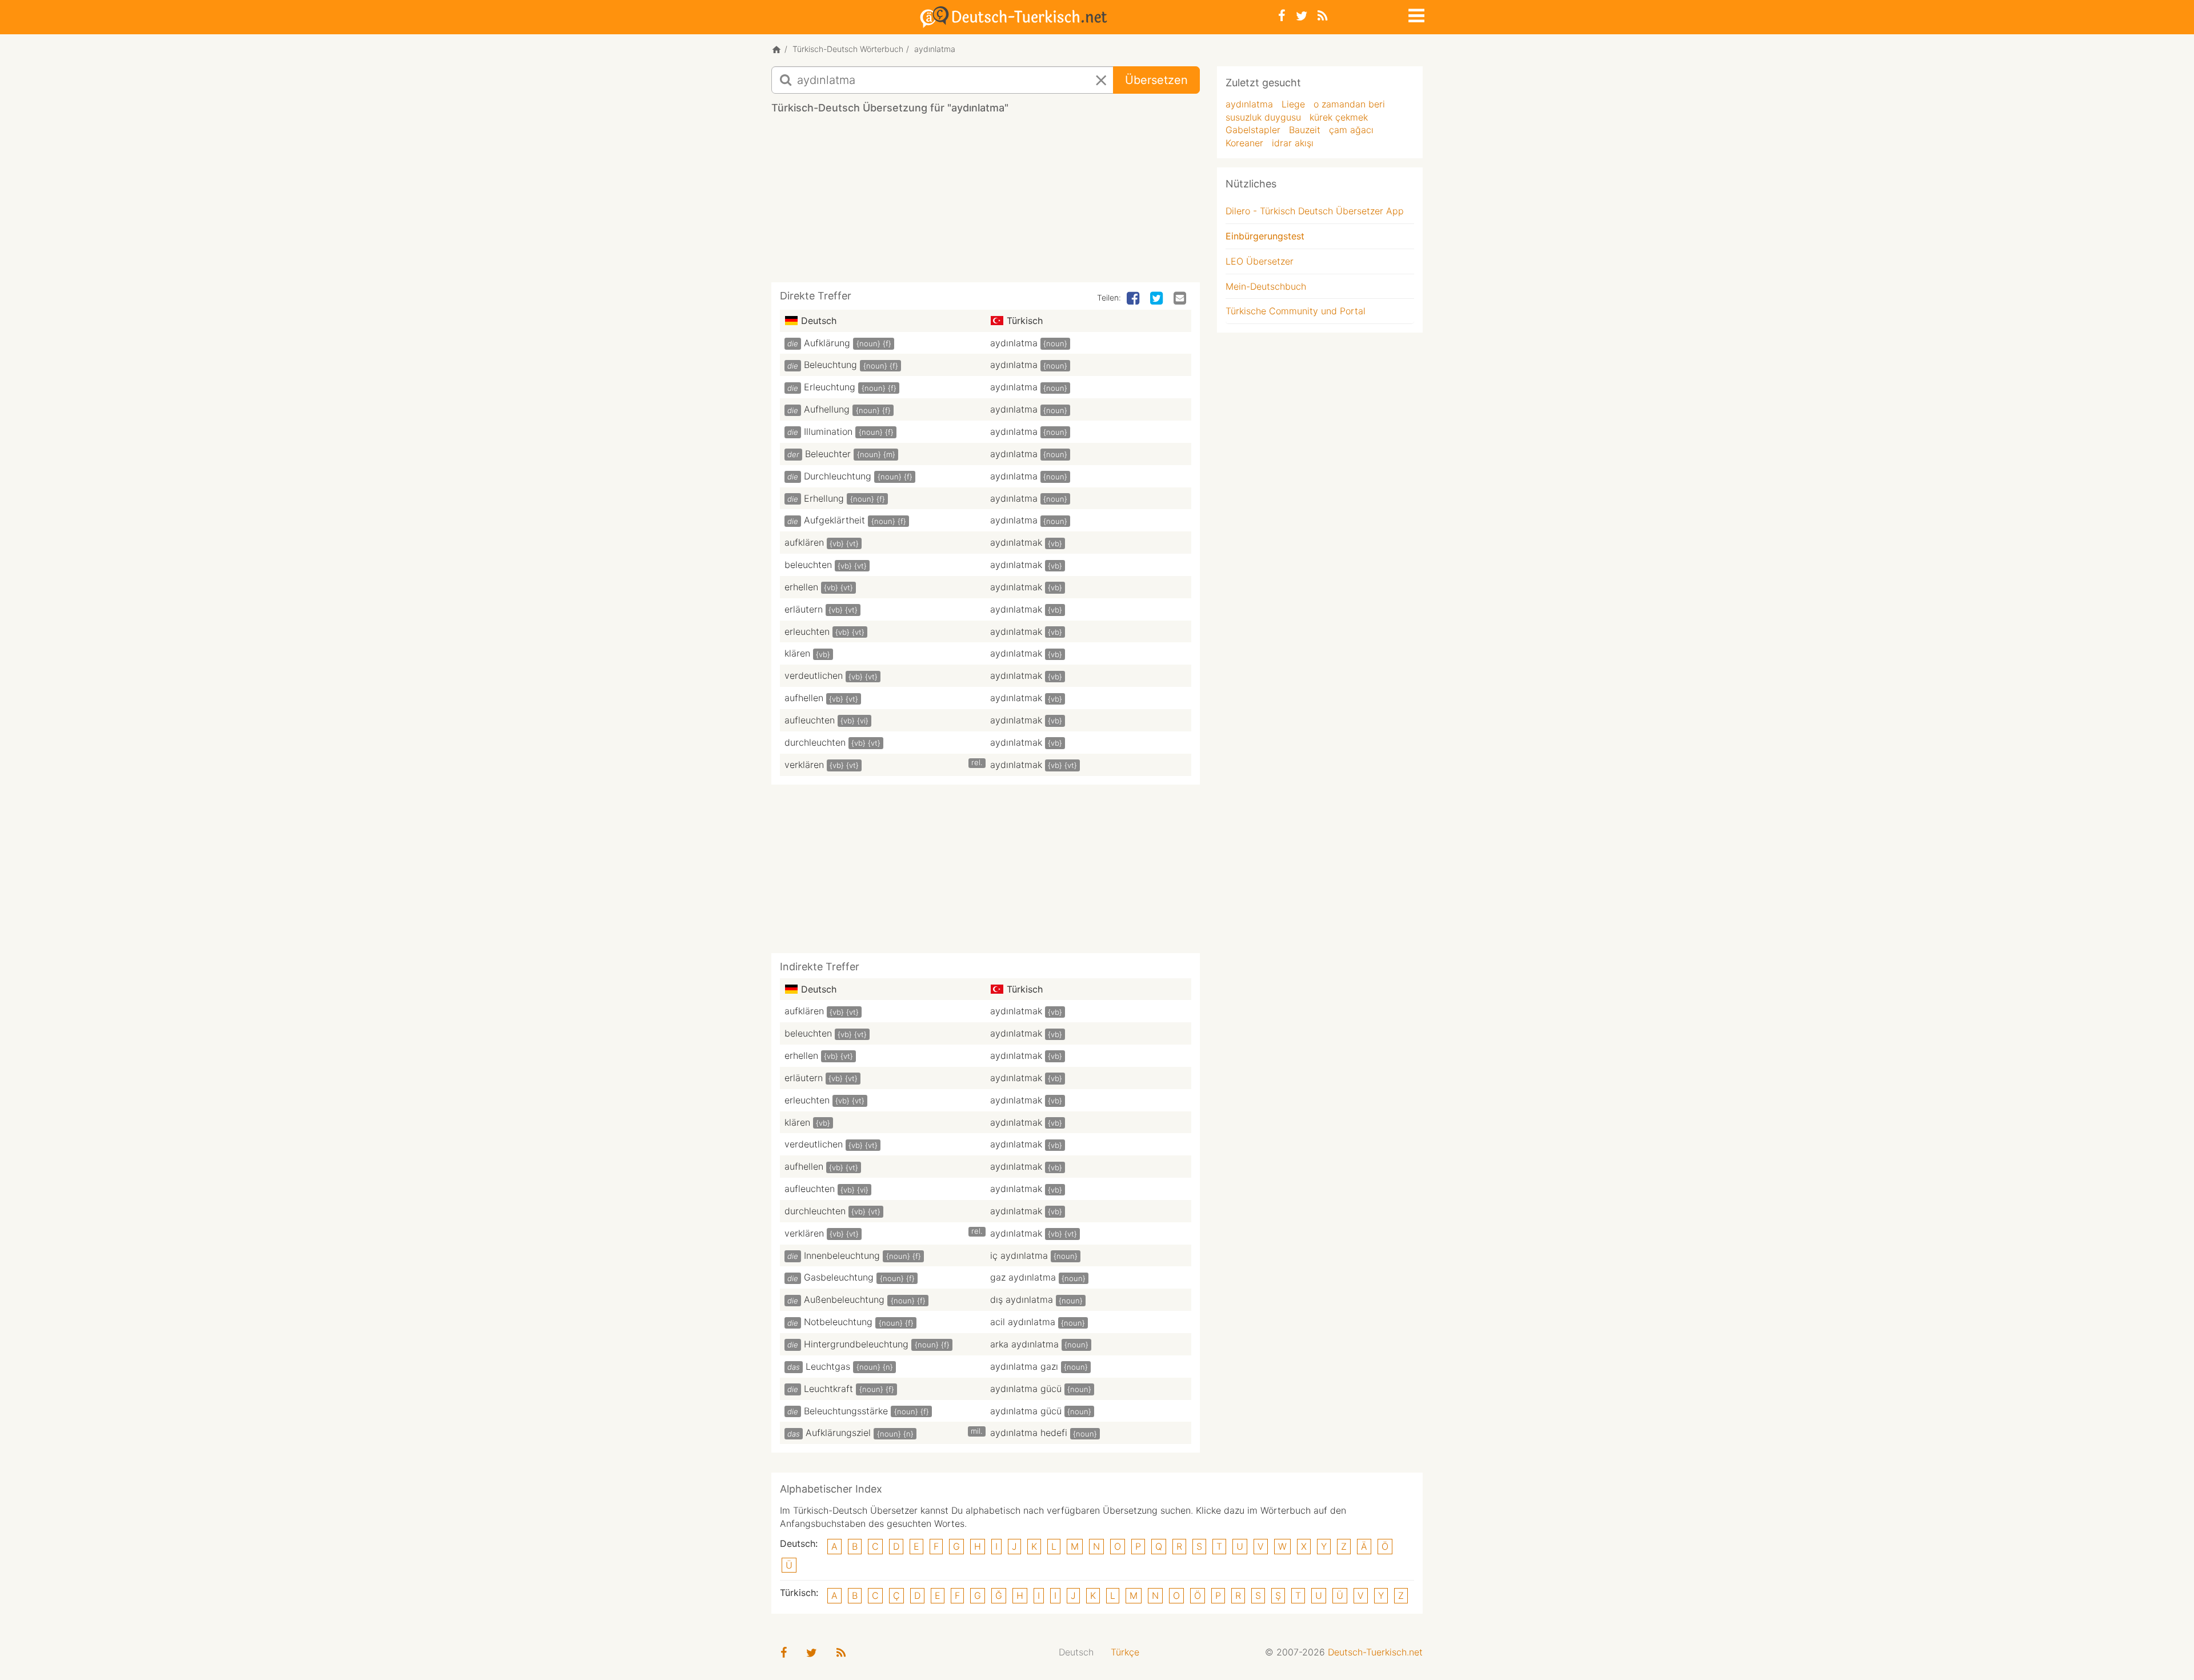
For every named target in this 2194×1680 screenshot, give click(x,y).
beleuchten (808, 565)
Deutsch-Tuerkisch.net (1375, 1652)
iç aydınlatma (1019, 1255)
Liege (1293, 104)
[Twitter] (1302, 16)
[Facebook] (1282, 16)
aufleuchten (810, 720)
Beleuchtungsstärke (846, 1411)
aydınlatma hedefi (1029, 1433)
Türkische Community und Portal (1296, 311)
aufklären (804, 542)
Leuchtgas (828, 1366)
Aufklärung (827, 343)
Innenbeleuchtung (842, 1255)
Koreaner (1244, 143)
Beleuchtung (830, 365)
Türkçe (1125, 1652)
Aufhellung (827, 409)
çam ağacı (1351, 130)
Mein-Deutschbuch (1266, 286)
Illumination (828, 431)
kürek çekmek (1339, 117)
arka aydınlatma (1024, 1344)
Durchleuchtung (838, 476)
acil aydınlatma (1023, 1322)
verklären (804, 765)
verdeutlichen (814, 675)
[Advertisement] (986, 202)
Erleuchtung (830, 387)
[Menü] (1415, 14)
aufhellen (804, 698)
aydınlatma (1014, 343)
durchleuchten (815, 742)
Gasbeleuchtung (839, 1277)
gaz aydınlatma (1023, 1277)
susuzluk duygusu (1263, 117)
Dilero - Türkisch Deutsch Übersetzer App (1315, 211)
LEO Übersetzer (1260, 261)
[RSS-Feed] (1322, 16)
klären (797, 653)
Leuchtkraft (828, 1389)
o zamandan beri (1349, 104)
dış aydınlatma (1022, 1299)
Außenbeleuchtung (844, 1299)
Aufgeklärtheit (834, 520)
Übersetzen (1156, 80)
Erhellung (824, 498)
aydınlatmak (1016, 542)
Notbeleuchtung (838, 1322)
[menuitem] (1076, 1652)
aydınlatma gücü (1026, 1389)
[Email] (1181, 299)
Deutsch (1076, 1652)
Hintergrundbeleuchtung (856, 1344)
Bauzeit (1305, 130)
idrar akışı (1293, 143)
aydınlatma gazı (1024, 1366)
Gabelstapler (1253, 130)
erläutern (804, 609)
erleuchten (807, 631)
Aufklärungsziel (838, 1433)
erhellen (801, 587)
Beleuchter (828, 454)
